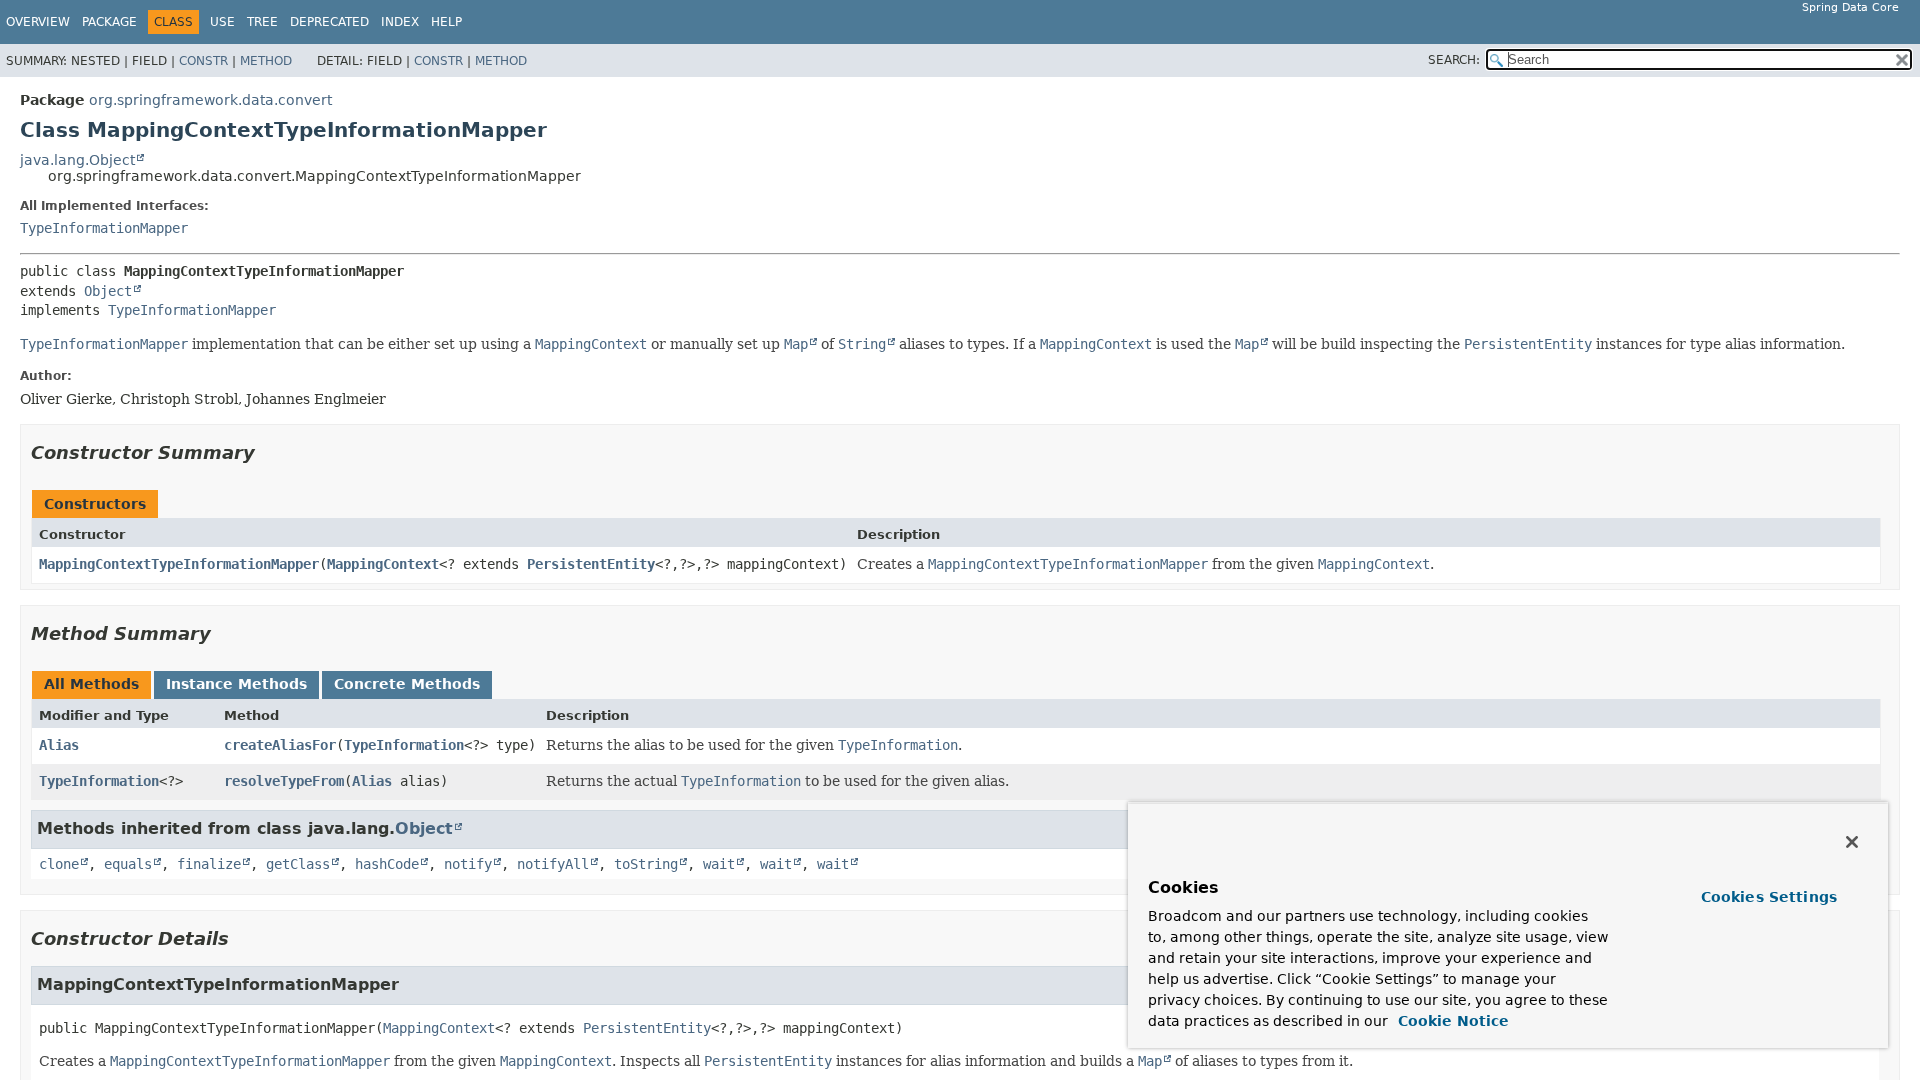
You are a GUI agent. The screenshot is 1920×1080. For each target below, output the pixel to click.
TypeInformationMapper (104, 228)
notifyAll (553, 864)
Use (222, 22)
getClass (298, 864)
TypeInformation (404, 745)
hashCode (387, 864)
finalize (209, 864)
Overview (38, 22)
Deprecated (329, 22)
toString (646, 864)
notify (468, 864)
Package (109, 22)
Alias (59, 745)
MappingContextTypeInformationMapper (179, 564)
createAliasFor (280, 745)
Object (108, 291)
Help (446, 22)
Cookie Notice (1451, 1021)
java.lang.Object (77, 160)
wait (719, 864)
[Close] (1852, 842)
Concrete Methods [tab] (407, 684)
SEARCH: (1454, 60)
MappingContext (383, 564)
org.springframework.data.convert (210, 100)
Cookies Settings (1769, 897)
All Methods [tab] (91, 684)
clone (59, 864)
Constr (203, 61)
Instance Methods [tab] (236, 684)
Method (266, 61)
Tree (262, 22)
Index (400, 22)
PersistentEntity (591, 564)
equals (128, 864)
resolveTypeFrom (284, 781)
